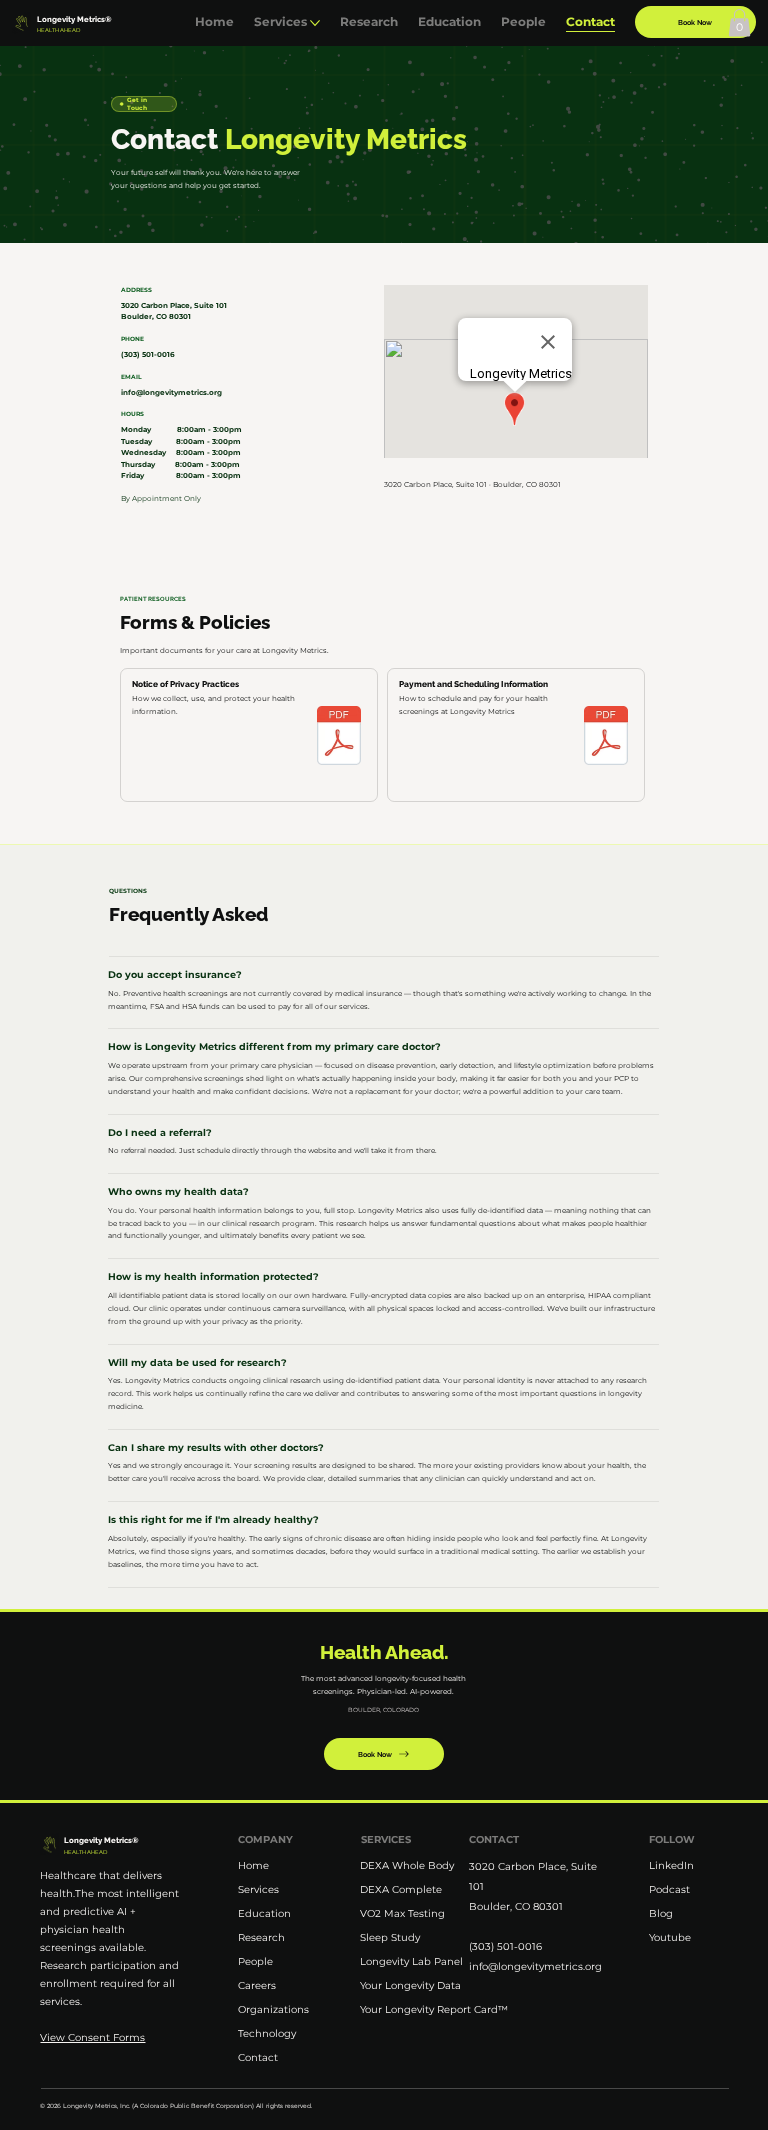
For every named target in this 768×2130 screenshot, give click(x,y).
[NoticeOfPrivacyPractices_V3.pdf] (339, 738)
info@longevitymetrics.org (171, 392)
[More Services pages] (315, 23)
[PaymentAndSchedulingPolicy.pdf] (606, 738)
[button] (739, 22)
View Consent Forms (92, 2037)
